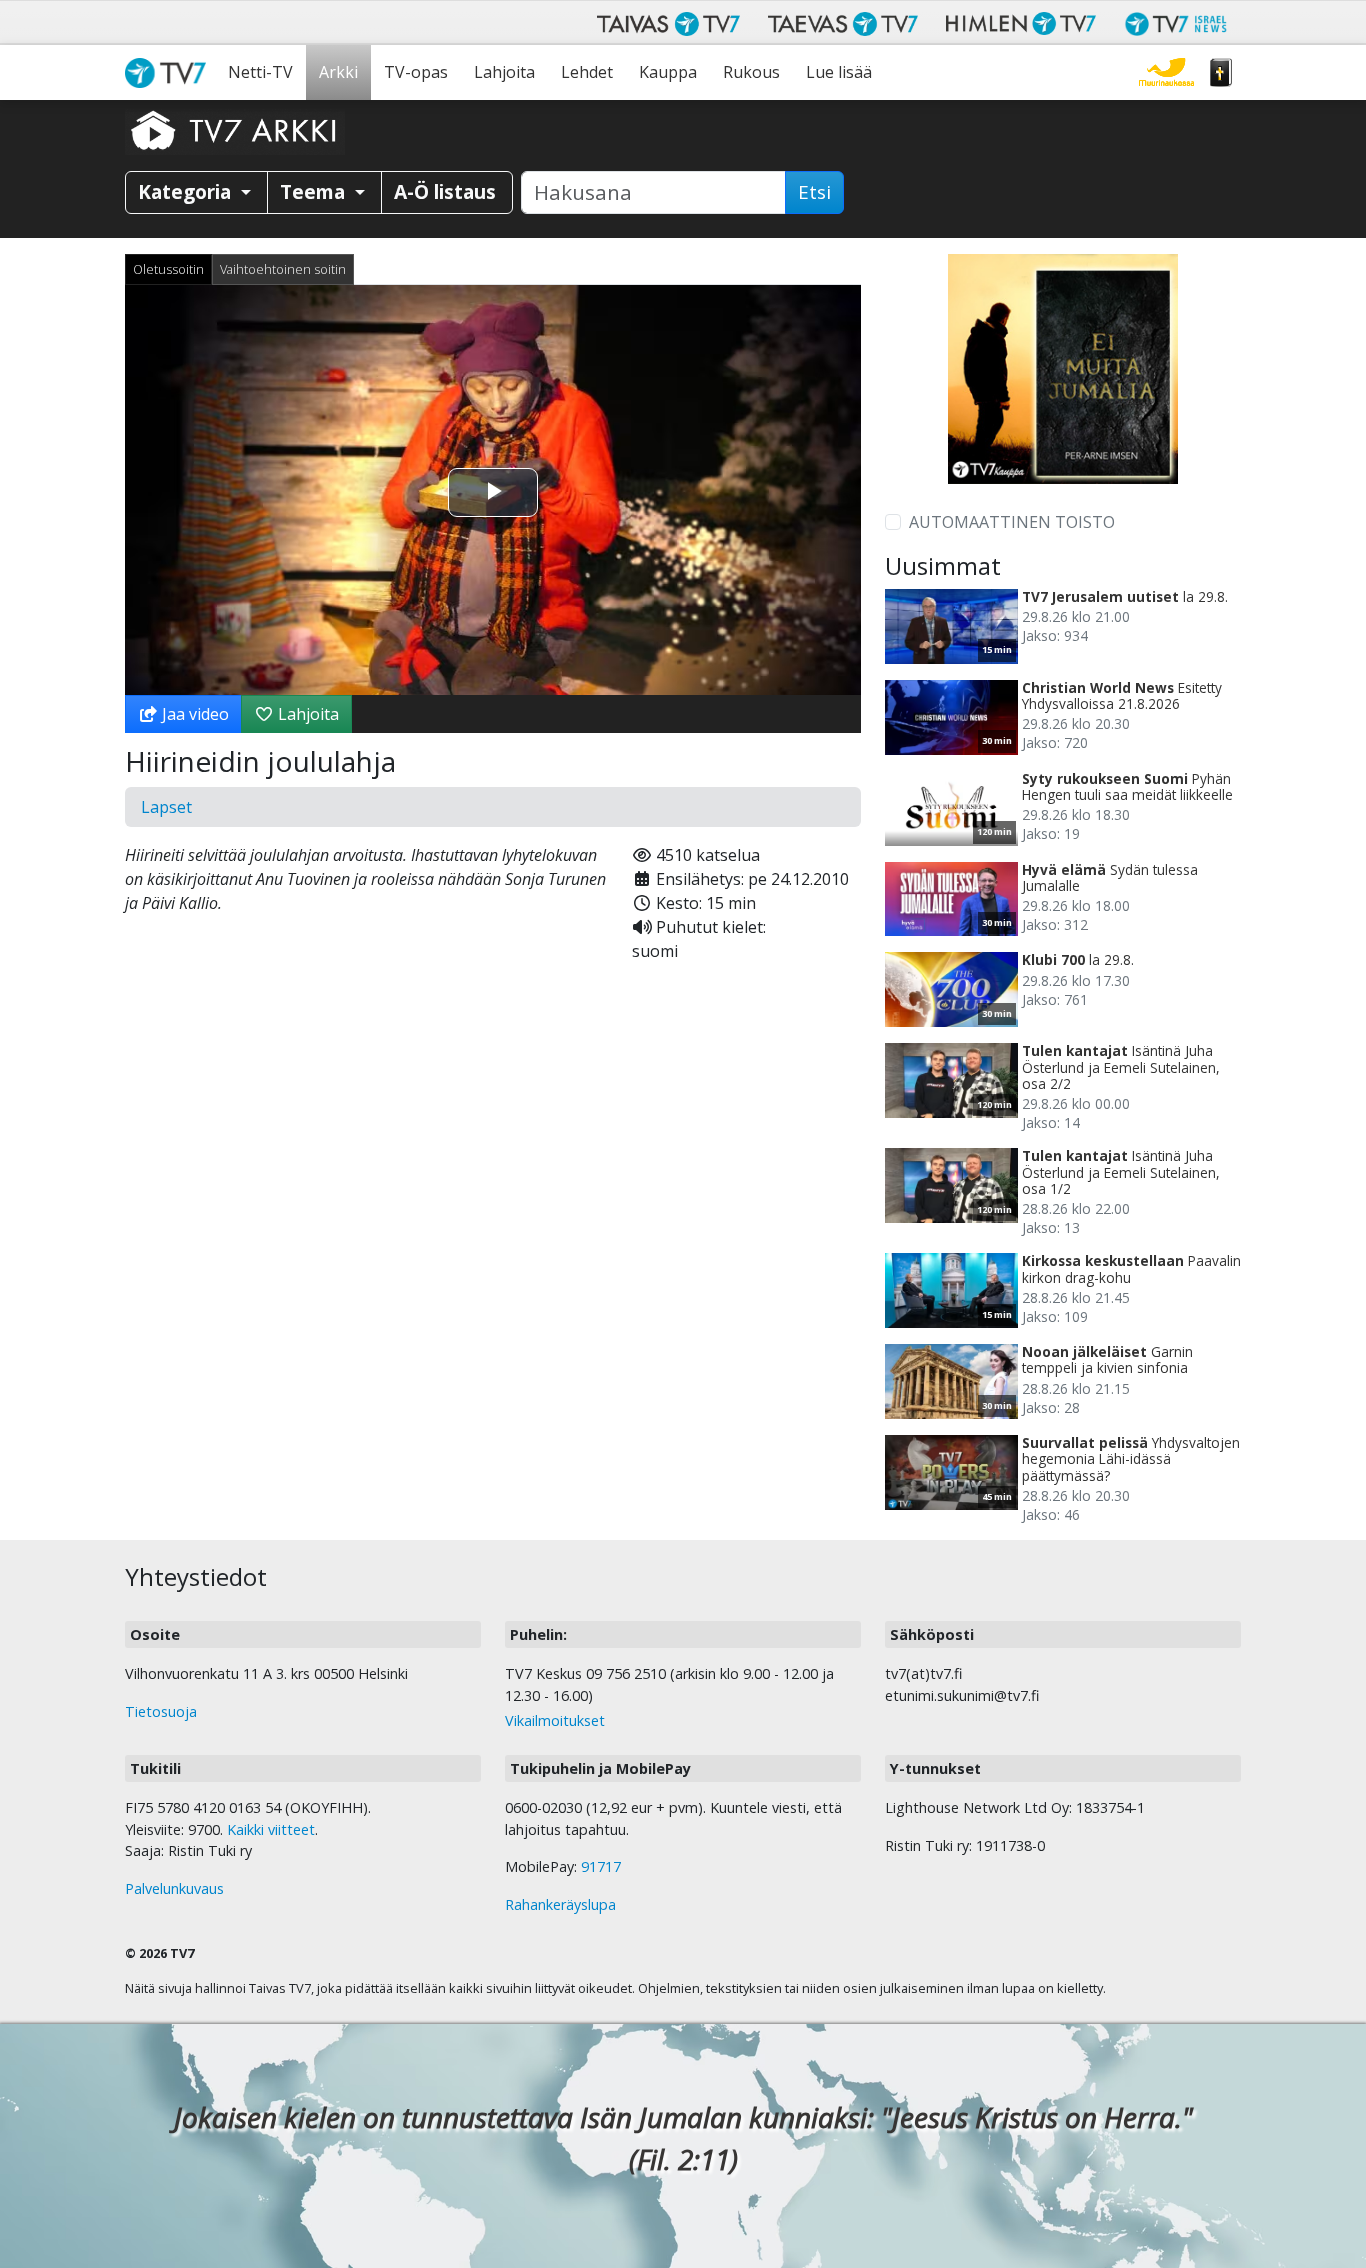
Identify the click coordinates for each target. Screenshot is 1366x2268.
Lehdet (587, 72)
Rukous (751, 72)
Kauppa (668, 72)
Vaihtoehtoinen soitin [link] (283, 269)
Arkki (338, 72)
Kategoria (187, 191)
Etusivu (170, 72)
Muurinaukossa (1166, 72)
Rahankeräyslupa (560, 1904)
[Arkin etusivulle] (235, 130)
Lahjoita (504, 72)
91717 (601, 1866)
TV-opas (416, 72)
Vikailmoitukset (555, 1720)
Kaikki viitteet (271, 1829)
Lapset (166, 807)
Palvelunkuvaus (174, 1888)
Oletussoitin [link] (168, 269)
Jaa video (193, 714)
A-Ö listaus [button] (445, 191)
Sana (1221, 72)
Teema (315, 191)
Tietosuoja (161, 1711)
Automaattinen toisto (1012, 522)
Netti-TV (260, 72)
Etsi (814, 192)
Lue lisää (839, 72)
